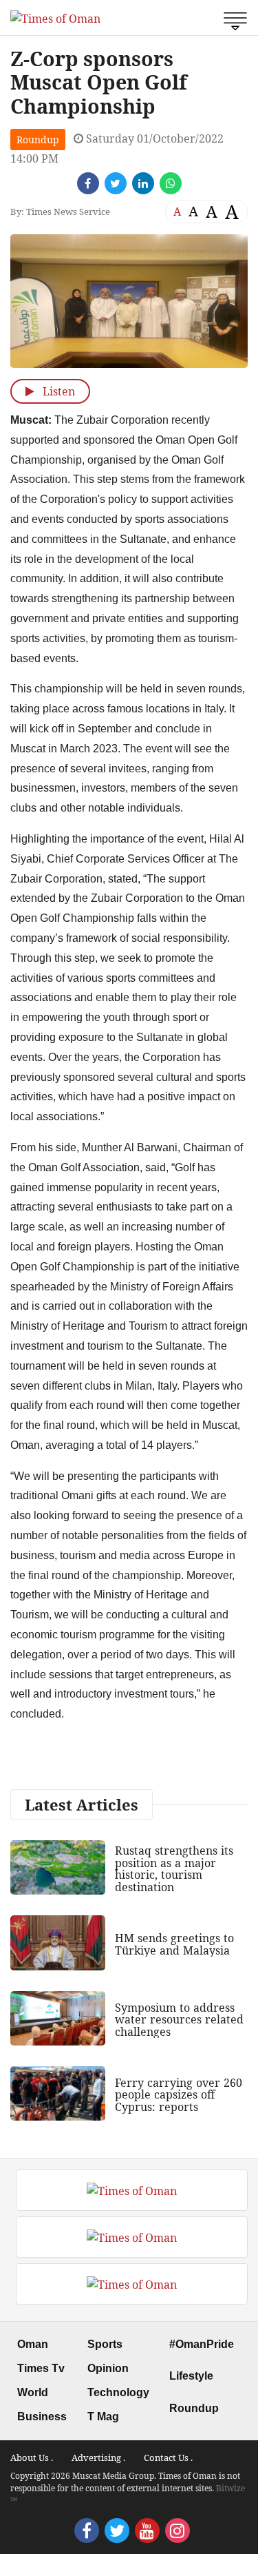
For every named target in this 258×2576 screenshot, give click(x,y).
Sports (105, 2344)
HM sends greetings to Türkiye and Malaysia (174, 1944)
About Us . (32, 2457)
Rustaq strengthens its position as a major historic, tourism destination (174, 1869)
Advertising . (98, 2457)
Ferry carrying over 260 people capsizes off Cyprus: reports (179, 2095)
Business (42, 2417)
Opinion (108, 2368)
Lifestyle (191, 2376)
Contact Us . (168, 2457)
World (33, 2392)
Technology (118, 2392)
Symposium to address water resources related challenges (179, 2020)
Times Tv (41, 2368)
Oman (33, 2344)
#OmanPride (202, 2344)
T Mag (103, 2417)
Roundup (38, 140)
